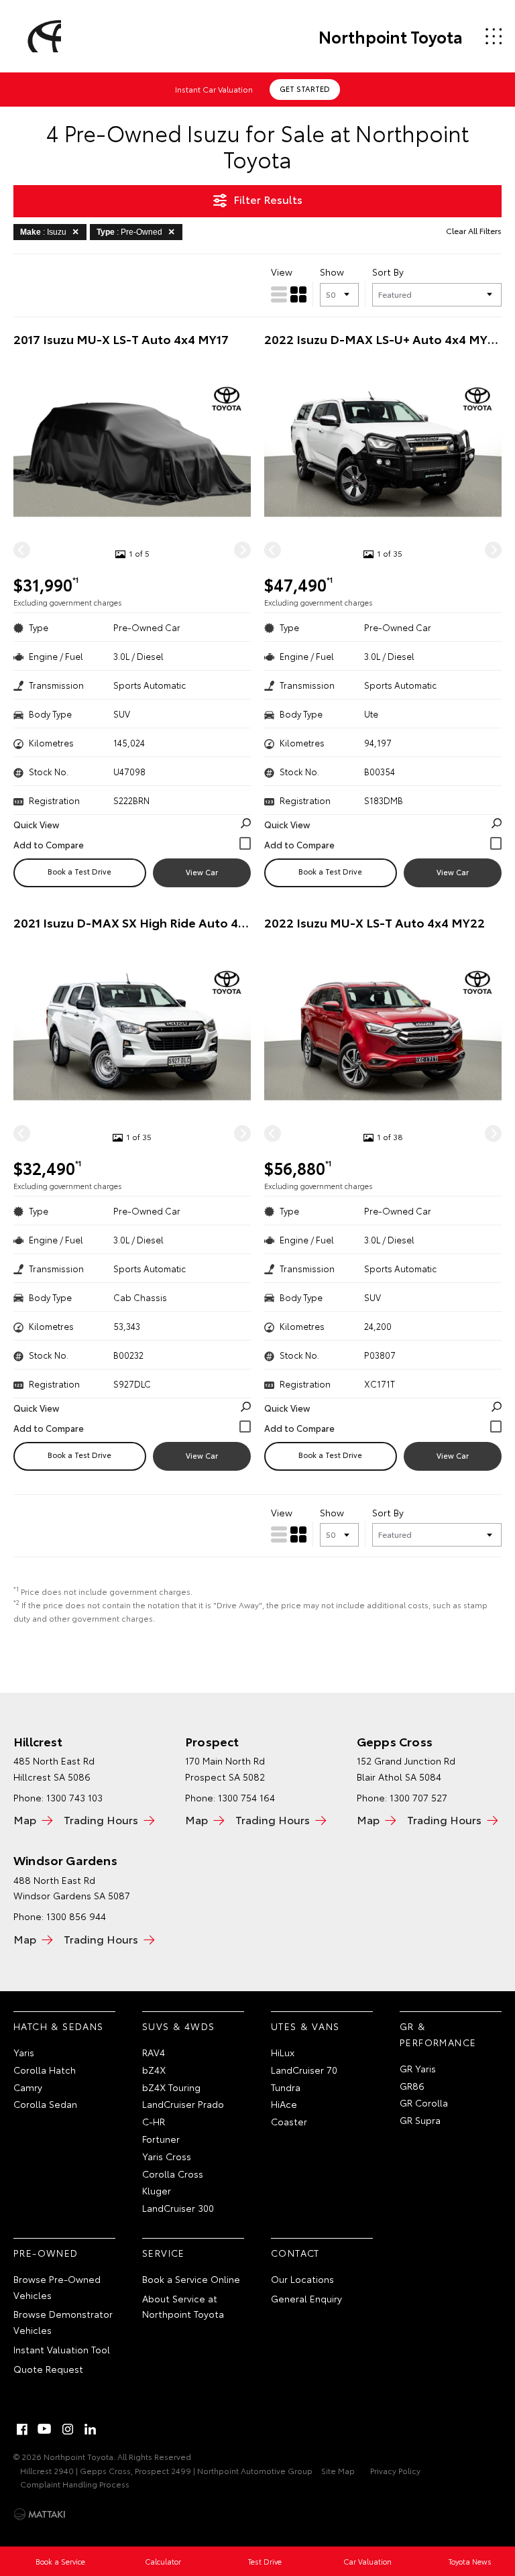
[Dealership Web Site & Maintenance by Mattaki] (40, 2514)
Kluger (157, 2190)
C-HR (154, 2121)
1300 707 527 (418, 1797)
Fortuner (161, 2139)
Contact (295, 2253)
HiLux (283, 2052)
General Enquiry (306, 2298)
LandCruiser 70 (304, 2070)
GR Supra (420, 2120)
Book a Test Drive (79, 871)
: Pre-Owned (129, 232)
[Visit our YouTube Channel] (45, 2429)
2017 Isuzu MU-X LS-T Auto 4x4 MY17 (121, 339)
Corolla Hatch (45, 2070)
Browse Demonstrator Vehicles (63, 2322)
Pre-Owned (46, 2253)
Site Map (338, 2470)
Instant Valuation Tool (62, 2349)
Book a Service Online (191, 2279)
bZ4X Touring (171, 2087)
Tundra (286, 2087)
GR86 (412, 2086)
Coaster (289, 2121)
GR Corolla (424, 2103)
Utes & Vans (305, 2026)
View (282, 272)
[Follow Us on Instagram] (68, 2429)
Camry (28, 2087)
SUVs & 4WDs (178, 2026)
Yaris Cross (167, 2156)
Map (25, 1819)
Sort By (388, 272)
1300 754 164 (246, 1797)
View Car (202, 872)
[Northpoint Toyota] (42, 36)
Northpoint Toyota (391, 36)
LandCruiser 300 (178, 2208)
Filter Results (268, 199)
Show (332, 272)
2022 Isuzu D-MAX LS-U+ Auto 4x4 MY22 (383, 339)
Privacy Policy (395, 2470)
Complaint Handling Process (75, 2484)
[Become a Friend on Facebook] (22, 2429)
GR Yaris (418, 2068)
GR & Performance (438, 2034)
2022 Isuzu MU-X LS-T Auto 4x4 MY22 (375, 922)
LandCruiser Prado (183, 2104)
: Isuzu (43, 232)
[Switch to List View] (279, 294)
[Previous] (22, 550)
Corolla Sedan (45, 2104)
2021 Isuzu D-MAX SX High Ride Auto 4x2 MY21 (132, 922)
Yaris (24, 2052)
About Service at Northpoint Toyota (183, 2306)
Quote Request (48, 2369)
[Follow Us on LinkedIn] (91, 2429)
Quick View (36, 824)
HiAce (284, 2104)
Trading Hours (101, 1819)
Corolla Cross (173, 2174)
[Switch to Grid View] (298, 294)
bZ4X (154, 2070)
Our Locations (302, 2279)
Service (164, 2253)
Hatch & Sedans (59, 2026)
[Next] (242, 550)
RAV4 (154, 2052)
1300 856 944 (76, 1916)
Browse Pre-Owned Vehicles (57, 2287)
